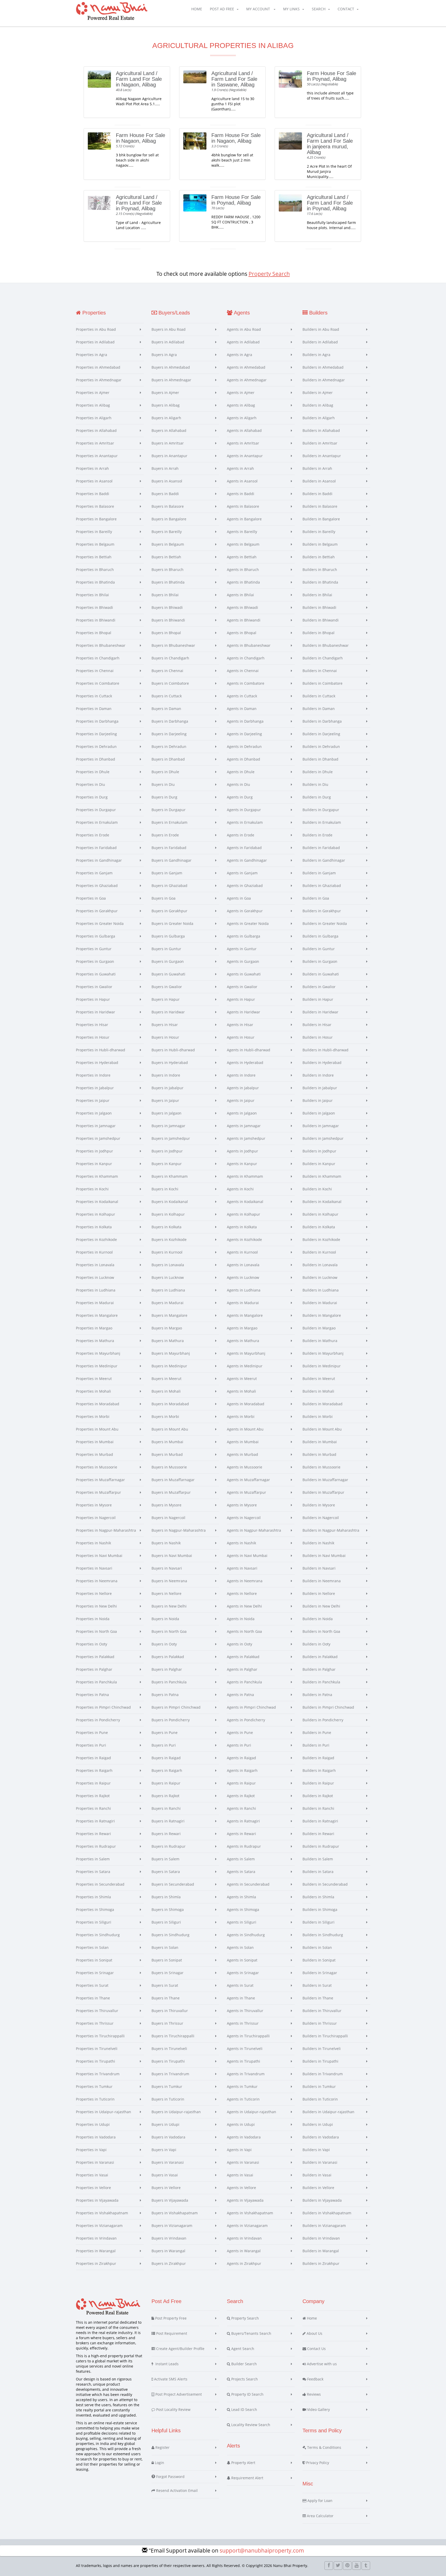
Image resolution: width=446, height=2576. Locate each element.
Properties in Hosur (93, 1037)
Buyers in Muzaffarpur (171, 1492)
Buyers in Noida (165, 1619)
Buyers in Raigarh (167, 1770)
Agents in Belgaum (243, 544)
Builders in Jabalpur (320, 1088)
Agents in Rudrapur (244, 1846)
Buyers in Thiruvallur (170, 2011)
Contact (346, 9)
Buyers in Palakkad (168, 1657)
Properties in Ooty (91, 1644)
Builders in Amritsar (320, 443)
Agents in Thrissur (243, 2023)
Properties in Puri (91, 1745)
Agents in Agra (240, 355)
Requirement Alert (247, 2478)
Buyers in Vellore (166, 2188)
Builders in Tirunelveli (322, 2049)
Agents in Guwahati (244, 974)
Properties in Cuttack (94, 696)
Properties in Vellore (93, 2188)
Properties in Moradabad (98, 1404)
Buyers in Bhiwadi (167, 607)
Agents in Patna (240, 1695)
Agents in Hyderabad (245, 1063)
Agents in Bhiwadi (242, 607)
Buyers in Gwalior (167, 987)
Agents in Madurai (243, 1303)
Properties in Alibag (93, 405)
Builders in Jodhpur (319, 1151)
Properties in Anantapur (97, 456)
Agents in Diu (238, 784)
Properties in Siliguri (94, 1922)
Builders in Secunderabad (325, 1884)
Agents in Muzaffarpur (246, 1492)
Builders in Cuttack (319, 696)
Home (197, 9)
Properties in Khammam (97, 1176)
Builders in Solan (317, 1947)
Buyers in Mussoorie (169, 1467)
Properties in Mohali (93, 1391)
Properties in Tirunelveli (97, 2049)
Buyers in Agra (164, 355)
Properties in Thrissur (95, 2023)
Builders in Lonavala (320, 1265)
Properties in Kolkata (94, 1227)
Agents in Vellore (241, 2188)
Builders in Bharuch (320, 570)
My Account (258, 9)
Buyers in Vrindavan (169, 2238)
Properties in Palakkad (95, 1657)
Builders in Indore (318, 1075)
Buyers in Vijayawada (170, 2200)
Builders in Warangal (321, 2251)
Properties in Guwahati (96, 974)
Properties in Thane (93, 1998)
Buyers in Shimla (166, 1897)
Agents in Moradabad (246, 1404)
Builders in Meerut (319, 1379)
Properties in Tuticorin (95, 2099)
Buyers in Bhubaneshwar (173, 645)
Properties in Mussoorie (97, 1467)
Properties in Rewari (93, 1834)
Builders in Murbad (319, 1454)
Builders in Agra (316, 355)
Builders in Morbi (318, 1416)
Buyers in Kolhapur (168, 1214)
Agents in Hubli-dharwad (249, 1050)
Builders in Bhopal (318, 633)
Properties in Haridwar (95, 1012)
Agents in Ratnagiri (243, 1821)
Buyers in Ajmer (165, 393)
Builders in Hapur (318, 999)
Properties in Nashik (93, 1543)
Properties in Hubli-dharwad (101, 1050)
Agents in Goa (239, 898)
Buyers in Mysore (166, 1505)
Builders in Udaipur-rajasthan (328, 2112)
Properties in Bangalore (96, 519)
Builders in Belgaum (320, 544)
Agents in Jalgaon (242, 1113)
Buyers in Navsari (167, 1568)
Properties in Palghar (94, 1669)
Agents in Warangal (244, 2251)
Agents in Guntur (242, 949)
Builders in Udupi (318, 2124)
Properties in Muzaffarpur (98, 1492)
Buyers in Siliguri (166, 1922)
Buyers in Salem (165, 1859)
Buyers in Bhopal (166, 633)
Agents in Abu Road (244, 329)
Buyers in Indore (166, 1075)
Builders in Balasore (320, 506)
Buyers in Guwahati (168, 974)
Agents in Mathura (243, 1341)
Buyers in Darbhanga (170, 721)
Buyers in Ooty (164, 1644)
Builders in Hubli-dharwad (325, 1050)
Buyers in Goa (164, 898)
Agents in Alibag (241, 405)
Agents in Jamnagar (244, 1126)
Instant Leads (166, 2364)
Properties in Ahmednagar (99, 380)
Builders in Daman (319, 709)
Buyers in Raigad (166, 1758)
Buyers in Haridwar (168, 1012)
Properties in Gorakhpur (97, 911)
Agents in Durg (240, 797)
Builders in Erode (317, 835)
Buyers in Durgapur (169, 810)
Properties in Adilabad (95, 342)
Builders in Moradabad (322, 1404)
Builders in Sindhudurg (323, 1935)
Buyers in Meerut (166, 1379)
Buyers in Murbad (167, 1454)
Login (159, 2463)
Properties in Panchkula (96, 1682)
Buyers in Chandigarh (170, 658)
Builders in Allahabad (321, 430)
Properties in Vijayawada (97, 2200)
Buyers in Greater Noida (172, 923)
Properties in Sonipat (94, 1960)
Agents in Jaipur (241, 1100)
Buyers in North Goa (169, 1631)
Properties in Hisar (92, 1025)
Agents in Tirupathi (244, 2061)
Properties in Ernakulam (97, 822)
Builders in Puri (316, 1745)
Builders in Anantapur (322, 456)
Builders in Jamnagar (321, 1126)
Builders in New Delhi (321, 1606)
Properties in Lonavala (95, 1265)
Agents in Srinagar (243, 1973)
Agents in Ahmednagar (247, 380)
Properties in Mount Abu (97, 1429)
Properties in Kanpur (94, 1164)
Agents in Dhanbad (244, 759)
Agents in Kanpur (242, 1164)
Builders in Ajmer (318, 393)
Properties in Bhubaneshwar (101, 645)
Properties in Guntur (94, 949)
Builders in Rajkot (318, 1796)
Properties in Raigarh (94, 1770)
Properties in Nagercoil (96, 1518)
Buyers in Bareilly (167, 532)
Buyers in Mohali (166, 1391)
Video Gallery (318, 2409)
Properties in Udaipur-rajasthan (103, 2112)
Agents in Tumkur (242, 2086)
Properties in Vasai (92, 2175)
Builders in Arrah (317, 468)
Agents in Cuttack (242, 696)
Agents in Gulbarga (244, 936)
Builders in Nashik (318, 1543)
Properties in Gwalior (94, 987)
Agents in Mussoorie (245, 1467)
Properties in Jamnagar (96, 1126)
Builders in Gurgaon (320, 961)
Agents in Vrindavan (244, 2238)
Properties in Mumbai (95, 1442)
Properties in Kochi (92, 1189)
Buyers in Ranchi (166, 1808)
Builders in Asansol (319, 481)
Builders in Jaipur (318, 1100)
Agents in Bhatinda (243, 582)
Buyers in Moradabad (170, 1404)
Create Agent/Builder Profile (180, 2349)
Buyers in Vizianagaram (172, 2226)
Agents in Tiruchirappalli (248, 2036)
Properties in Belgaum (95, 544)
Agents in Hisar (240, 1025)
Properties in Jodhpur (94, 1151)
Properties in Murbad (94, 1454)
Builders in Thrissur (320, 2023)
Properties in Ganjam (94, 873)
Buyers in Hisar (165, 1025)
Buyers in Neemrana (169, 1581)
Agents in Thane (241, 1998)
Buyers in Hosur (165, 1037)
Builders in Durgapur (321, 810)
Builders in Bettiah (319, 557)
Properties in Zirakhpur (96, 2263)
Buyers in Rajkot (165, 1796)
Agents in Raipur (241, 1783)
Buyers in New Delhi (169, 1606)
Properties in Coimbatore (98, 683)
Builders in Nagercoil (321, 1518)
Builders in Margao (319, 1328)
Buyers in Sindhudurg (170, 1935)
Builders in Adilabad (320, 342)
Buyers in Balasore (168, 506)
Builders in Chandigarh (323, 658)
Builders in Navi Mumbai (324, 1556)
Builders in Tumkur (319, 2086)
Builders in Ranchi (318, 1808)
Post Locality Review (173, 2409)
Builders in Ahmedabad (323, 367)
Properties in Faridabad (96, 848)
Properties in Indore (93, 1075)
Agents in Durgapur (244, 810)
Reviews (313, 2394)
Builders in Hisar (317, 1025)
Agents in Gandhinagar (247, 860)
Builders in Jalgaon (319, 1113)
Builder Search (244, 2364)
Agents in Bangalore (244, 519)
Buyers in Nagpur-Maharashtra (179, 1530)
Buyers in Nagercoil (168, 1518)
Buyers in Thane (166, 1998)
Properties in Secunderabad (100, 1884)
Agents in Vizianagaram (247, 2226)
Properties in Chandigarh (98, 658)
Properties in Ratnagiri (95, 1821)
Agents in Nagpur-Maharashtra (254, 1530)
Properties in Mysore (94, 1505)
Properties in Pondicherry (98, 1720)
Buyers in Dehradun (169, 746)
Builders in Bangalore (321, 519)
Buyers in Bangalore (169, 519)
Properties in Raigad (93, 1758)
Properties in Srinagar (95, 1973)
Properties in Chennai (95, 671)
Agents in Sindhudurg (246, 1935)
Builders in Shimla (318, 1897)
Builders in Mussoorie (321, 1467)
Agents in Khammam (245, 1176)
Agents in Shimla (241, 1897)
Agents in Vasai (240, 2175)
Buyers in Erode (165, 835)
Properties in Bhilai (92, 595)
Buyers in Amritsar (168, 443)
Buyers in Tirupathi (168, 2061)
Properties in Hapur (93, 999)
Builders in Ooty (316, 1644)
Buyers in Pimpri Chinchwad (176, 1707)
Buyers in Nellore (166, 1593)
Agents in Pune (240, 1733)
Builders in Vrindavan (321, 2238)
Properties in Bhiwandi (96, 620)
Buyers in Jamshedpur (171, 1138)
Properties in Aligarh (94, 418)
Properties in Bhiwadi (94, 607)
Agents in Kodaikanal (245, 1202)
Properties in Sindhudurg (98, 1935)
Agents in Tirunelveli (245, 2049)
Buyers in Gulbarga (168, 936)
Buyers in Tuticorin (168, 2099)
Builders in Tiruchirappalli (325, 2036)
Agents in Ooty (240, 1644)
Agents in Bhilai (240, 595)
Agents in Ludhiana (244, 1290)
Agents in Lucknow (243, 1277)
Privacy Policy (317, 2463)
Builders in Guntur (319, 949)
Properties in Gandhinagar (99, 860)
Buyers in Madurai (168, 1303)
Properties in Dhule (93, 772)
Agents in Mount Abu (245, 1429)
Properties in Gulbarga (95, 936)
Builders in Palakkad (320, 1657)
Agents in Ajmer (241, 393)
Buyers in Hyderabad (170, 1063)
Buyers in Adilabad (168, 342)
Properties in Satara (93, 1872)
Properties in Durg (92, 797)
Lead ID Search (244, 2409)
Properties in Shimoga (95, 1909)
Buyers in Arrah (165, 468)
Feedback (315, 2379)
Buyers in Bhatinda (168, 582)
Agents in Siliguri (242, 1922)
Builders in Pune (317, 1733)
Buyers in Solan (165, 1947)
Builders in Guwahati (321, 974)
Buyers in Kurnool (167, 1252)
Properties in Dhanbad (95, 759)
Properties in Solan (92, 1947)
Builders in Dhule (318, 772)
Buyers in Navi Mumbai (172, 1556)
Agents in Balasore (243, 506)
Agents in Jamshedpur (246, 1138)
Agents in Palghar (242, 1669)
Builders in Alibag (318, 405)
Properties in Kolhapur (95, 1214)
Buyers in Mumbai (167, 1442)
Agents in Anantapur (245, 456)
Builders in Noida (318, 1619)
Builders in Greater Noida (325, 923)
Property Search (245, 2318)
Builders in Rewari (318, 1834)
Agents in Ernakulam (245, 822)
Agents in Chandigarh (246, 658)
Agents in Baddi (241, 494)
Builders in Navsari (319, 1568)
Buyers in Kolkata (166, 1227)
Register (162, 2447)
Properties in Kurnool (94, 1252)
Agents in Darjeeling (244, 734)
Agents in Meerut (242, 1379)
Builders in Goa (316, 898)
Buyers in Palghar (167, 1669)
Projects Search (244, 2379)
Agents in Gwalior (242, 987)
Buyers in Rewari (166, 1834)
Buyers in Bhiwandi (168, 620)
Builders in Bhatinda (320, 582)
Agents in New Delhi (244, 1606)
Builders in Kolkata (319, 1227)
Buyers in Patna (165, 1695)
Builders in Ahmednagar (324, 380)
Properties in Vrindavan (96, 2238)
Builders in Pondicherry (323, 1720)
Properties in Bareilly (94, 532)
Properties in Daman (94, 709)
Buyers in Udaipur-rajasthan (176, 2112)
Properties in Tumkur (94, 2086)
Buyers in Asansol (167, 481)
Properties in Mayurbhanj (98, 1353)
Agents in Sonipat (242, 1960)
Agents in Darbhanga (245, 721)
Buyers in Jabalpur (168, 1088)
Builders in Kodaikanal (322, 1202)
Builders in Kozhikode (321, 1239)
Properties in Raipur (93, 1783)
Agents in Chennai (243, 671)
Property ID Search (247, 2394)
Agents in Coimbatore (246, 683)
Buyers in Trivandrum (170, 2074)
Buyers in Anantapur (169, 456)
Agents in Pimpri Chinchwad (251, 1707)
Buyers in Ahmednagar (171, 380)
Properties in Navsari (94, 1568)
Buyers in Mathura (168, 1341)
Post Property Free (170, 2318)
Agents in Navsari (242, 1568)
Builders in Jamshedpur (323, 1138)
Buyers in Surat (165, 1985)
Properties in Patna (92, 1695)
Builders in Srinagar (320, 1973)
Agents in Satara (241, 1872)
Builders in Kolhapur (320, 1214)
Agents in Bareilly (242, 532)
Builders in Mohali (318, 1391)
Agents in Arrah (240, 468)
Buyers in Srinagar (168, 1973)
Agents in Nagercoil (244, 1518)
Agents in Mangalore (245, 1315)
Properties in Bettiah (94, 557)
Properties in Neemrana (97, 1581)
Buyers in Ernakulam (169, 822)
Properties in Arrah (92, 468)
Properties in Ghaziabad (97, 886)
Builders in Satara (318, 1872)
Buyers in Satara (166, 1872)
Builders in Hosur (318, 1037)
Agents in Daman (242, 709)
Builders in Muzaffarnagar (325, 1480)
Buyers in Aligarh (166, 418)
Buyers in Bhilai (165, 595)
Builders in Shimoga (320, 1909)
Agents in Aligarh (242, 418)
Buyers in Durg (164, 797)
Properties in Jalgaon (94, 1113)
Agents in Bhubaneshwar (249, 645)
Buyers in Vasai (165, 2175)
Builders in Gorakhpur (322, 911)
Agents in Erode (241, 835)
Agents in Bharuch (243, 570)
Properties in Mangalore (97, 1315)
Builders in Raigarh (319, 1770)
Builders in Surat (317, 1985)
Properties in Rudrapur (96, 1846)
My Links (291, 9)
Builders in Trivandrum (323, 2074)
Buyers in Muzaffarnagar (173, 1480)
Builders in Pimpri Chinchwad (328, 1707)
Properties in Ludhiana (96, 1290)
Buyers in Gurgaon (168, 961)
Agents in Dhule (241, 772)
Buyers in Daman (166, 709)
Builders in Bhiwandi (321, 620)
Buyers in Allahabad (169, 430)
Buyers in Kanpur (167, 1164)
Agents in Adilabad (243, 342)
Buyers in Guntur (166, 949)
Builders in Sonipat (319, 1960)
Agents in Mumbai (243, 1442)
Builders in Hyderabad (322, 1063)
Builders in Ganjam (319, 873)
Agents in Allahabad (244, 430)
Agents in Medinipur (245, 1366)
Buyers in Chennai (167, 671)
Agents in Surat (240, 1985)
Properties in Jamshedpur (98, 1138)
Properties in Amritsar (95, 443)
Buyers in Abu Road (169, 329)
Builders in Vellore (318, 2188)
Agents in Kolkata (242, 1227)
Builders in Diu (315, 784)
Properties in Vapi (91, 2150)
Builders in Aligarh (319, 418)
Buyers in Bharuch (168, 570)
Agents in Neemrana (245, 1581)
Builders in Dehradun (321, 746)
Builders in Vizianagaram (324, 2226)
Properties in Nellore (94, 1593)
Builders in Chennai (320, 671)
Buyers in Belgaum (168, 544)
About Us (314, 2333)
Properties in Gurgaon (95, 961)
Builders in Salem (318, 1859)
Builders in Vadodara (321, 2137)
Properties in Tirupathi (95, 2061)
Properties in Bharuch (95, 570)
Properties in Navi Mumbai (99, 1556)
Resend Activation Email (176, 2490)
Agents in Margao (242, 1328)
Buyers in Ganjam (167, 873)
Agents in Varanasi (243, 2162)
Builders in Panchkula (321, 1682)
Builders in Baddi (317, 494)
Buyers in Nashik (166, 1543)
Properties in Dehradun (96, 746)
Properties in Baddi (93, 494)
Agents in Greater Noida (248, 923)
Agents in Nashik (241, 1543)
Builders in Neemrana (322, 1581)
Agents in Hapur (241, 999)
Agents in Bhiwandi (244, 620)
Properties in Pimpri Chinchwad (103, 1707)
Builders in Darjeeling (321, 734)
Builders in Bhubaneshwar (326, 645)
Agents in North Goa (244, 1631)
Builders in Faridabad (321, 848)
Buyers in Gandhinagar (172, 860)
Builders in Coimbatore (322, 683)
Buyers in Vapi (164, 2150)
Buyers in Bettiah (166, 557)
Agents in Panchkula (244, 1682)
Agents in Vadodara (244, 2137)
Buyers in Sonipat (167, 1960)
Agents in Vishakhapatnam (250, 2213)
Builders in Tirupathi (320, 2061)
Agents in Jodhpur (242, 1151)
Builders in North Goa (321, 1631)
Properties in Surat (92, 1985)
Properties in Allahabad (96, 430)
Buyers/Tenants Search (251, 2333)
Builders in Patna (317, 1695)
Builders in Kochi (317, 1189)
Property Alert (243, 2463)
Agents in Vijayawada (245, 2200)
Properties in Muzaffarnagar (100, 1480)
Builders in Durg (317, 797)
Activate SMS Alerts (170, 2379)
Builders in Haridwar (320, 1012)
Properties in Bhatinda (95, 582)
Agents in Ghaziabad (245, 886)
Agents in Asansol (242, 481)
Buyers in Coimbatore (170, 683)
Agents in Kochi (240, 1189)
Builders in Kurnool (319, 1252)
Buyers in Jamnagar (168, 1126)
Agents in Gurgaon (243, 961)
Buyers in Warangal (168, 2251)
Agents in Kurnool (242, 1252)
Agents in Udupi (241, 2124)
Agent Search (242, 2349)
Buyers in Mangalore (169, 1315)
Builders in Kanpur (319, 1164)
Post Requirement (171, 2333)
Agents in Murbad (242, 1454)
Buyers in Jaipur (165, 1100)
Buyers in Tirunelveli (169, 2049)
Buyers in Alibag (166, 405)
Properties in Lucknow (95, 1277)
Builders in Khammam (322, 1176)
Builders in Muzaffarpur (323, 1492)
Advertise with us (321, 2364)
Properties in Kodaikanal (97, 1202)
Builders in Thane (318, 1998)
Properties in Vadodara (96, 2137)
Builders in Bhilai (317, 595)
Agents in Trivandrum (246, 2074)
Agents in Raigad (241, 1758)
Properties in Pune (92, 1733)
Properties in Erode (93, 835)
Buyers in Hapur (166, 999)
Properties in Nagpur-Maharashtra (106, 1530)
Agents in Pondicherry (246, 1720)
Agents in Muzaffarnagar (248, 1480)
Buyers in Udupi (165, 2124)
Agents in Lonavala (243, 1265)
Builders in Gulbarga (320, 936)
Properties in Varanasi (95, 2162)
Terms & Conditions (324, 2447)
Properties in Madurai (95, 1303)
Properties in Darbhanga (97, 721)
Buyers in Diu (163, 784)
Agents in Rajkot (241, 1796)
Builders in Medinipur (322, 1366)
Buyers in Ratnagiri (168, 1821)
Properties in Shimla (93, 1897)
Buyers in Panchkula (169, 1682)
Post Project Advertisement (178, 2394)
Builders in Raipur (318, 1783)
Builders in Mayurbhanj (323, 1353)
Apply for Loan (319, 2501)
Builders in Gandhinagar (324, 860)
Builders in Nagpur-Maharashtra (331, 1530)
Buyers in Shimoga (168, 1909)
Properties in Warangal (96, 2251)
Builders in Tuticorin (320, 2099)
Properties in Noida (93, 1619)
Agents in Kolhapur (244, 1214)
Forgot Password (170, 2477)
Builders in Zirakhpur (321, 2263)
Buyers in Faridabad (169, 848)
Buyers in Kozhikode (169, 1239)
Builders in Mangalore (322, 1315)
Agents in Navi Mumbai (247, 1556)
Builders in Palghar (319, 1669)
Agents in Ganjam (242, 873)
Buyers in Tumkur (167, 2086)
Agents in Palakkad (243, 1657)
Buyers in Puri (164, 1745)
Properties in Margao (94, 1328)
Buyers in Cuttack (167, 696)
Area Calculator (320, 2516)
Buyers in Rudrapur (169, 1846)
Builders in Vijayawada (322, 2200)
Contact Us (316, 2349)
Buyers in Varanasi (168, 2162)
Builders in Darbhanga (322, 721)
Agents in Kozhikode (244, 1239)
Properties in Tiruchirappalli (100, 2036)
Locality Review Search (250, 2425)
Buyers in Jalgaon (166, 1113)
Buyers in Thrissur (167, 2023)
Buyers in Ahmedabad (171, 367)
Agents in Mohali (241, 1391)
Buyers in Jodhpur (167, 1151)
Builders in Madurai (320, 1303)
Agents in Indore (241, 1075)
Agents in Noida (241, 1619)
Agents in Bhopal (242, 633)
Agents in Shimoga (243, 1909)
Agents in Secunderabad (248, 1884)
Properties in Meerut (94, 1379)
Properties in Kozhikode (96, 1239)
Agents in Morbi (241, 1416)
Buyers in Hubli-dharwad (173, 1050)
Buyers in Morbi (165, 1416)
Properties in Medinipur (97, 1366)
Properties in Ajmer (93, 393)
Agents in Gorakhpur (245, 911)
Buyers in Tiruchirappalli (173, 2036)
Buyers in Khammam (170, 1176)
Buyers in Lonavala (168, 1265)
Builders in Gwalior (319, 987)
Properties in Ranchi (93, 1808)
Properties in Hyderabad (97, 1063)
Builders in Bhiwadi (319, 607)
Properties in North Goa (96, 1631)
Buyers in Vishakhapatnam (175, 2213)
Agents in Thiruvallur (245, 2011)
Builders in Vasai (317, 2175)
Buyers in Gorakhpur (169, 911)
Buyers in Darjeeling (169, 734)
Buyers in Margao (167, 1328)
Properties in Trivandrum (98, 2074)
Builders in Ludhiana (321, 1290)
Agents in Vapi (239, 2150)
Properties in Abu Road (96, 329)
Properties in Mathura (95, 1341)
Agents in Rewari (241, 1834)
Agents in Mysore (242, 1505)
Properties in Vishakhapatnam (102, 2213)
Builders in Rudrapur (321, 1846)
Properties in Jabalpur (95, 1088)
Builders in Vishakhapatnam (327, 2213)
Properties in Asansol (94, 481)
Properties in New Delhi (96, 1606)
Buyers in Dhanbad (168, 759)
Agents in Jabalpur (243, 1088)
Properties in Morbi (93, 1416)
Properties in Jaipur (93, 1100)
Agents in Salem (241, 1859)
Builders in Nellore (319, 1593)
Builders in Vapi (316, 2150)
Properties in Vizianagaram (99, 2226)
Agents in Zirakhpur (244, 2263)
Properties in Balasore (95, 506)
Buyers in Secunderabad (173, 1884)
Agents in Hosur (241, 1037)
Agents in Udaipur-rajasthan (252, 2112)
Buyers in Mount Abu (170, 1429)
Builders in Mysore (319, 1505)
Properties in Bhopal (94, 633)
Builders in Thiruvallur (322, 2011)
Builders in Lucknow (320, 1277)
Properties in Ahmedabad (98, 367)
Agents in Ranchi (241, 1808)
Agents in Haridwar (244, 1012)
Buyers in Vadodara (168, 2137)
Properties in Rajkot (93, 1796)
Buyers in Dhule (165, 772)
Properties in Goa (91, 898)
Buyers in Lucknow (168, 1277)
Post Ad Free (222, 9)
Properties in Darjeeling (96, 734)
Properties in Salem (93, 1859)
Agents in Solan (240, 1947)
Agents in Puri (239, 1745)
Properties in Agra (91, 355)
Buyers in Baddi (165, 494)
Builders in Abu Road (321, 329)
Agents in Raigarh (242, 1770)
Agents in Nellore (242, 1593)
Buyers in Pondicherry (171, 1720)
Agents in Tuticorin (243, 2099)
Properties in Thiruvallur (97, 2011)
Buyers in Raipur (166, 1783)
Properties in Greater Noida (100, 923)
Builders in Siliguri (318, 1922)
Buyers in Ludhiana (168, 1290)
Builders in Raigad (318, 1758)
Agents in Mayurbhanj (246, 1353)
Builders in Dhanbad (320, 759)
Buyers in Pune (165, 1733)
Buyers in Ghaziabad (169, 886)
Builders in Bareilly (319, 532)
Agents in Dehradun (244, 746)
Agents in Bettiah (242, 557)
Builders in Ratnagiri (320, 1821)
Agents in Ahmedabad (246, 367)
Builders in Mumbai (320, 1442)
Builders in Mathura (320, 1341)
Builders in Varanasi (320, 2162)
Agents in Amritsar (243, 443)
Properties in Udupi (93, 2124)
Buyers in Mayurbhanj (171, 1353)
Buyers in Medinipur (169, 1366)
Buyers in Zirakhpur (169, 2263)
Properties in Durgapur (96, 810)
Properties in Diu (90, 784)
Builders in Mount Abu (322, 1429)
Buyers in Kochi (165, 1189)
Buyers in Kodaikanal (170, 1202)
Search (319, 9)
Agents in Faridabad (244, 848)
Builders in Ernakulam (322, 822)
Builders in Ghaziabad (322, 886)
